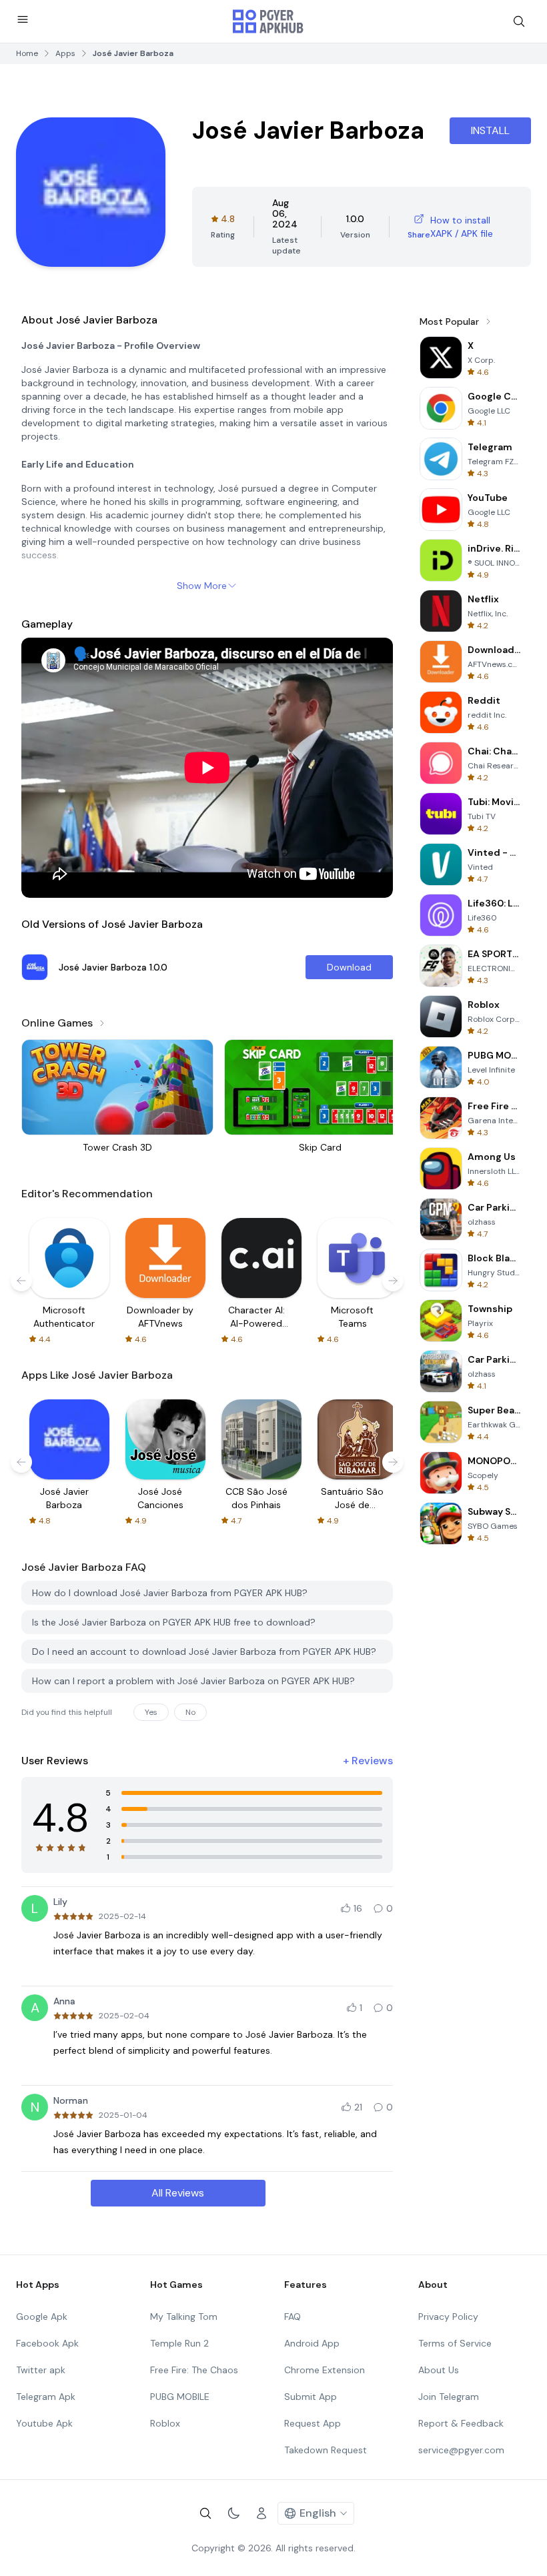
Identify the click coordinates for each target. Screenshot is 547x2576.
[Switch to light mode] (233, 2513)
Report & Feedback (461, 2423)
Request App (313, 2423)
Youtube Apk (44, 2423)
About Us (439, 2370)
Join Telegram (449, 2397)
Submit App (311, 2397)
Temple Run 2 (179, 2343)
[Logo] (268, 21)
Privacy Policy (448, 2317)
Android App (312, 2343)
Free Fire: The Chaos (194, 2370)
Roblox (165, 2423)
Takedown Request (326, 2450)
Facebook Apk (47, 2343)
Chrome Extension (325, 2370)
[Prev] (21, 1281)
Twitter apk (41, 2370)
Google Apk (42, 2317)
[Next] (393, 1281)
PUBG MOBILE (180, 2397)
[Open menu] (23, 19)
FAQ (293, 2317)
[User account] (261, 2513)
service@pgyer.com (461, 2450)
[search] (519, 21)
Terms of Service (455, 2343)
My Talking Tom (184, 2317)
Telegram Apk (46, 2397)
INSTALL (490, 130)
